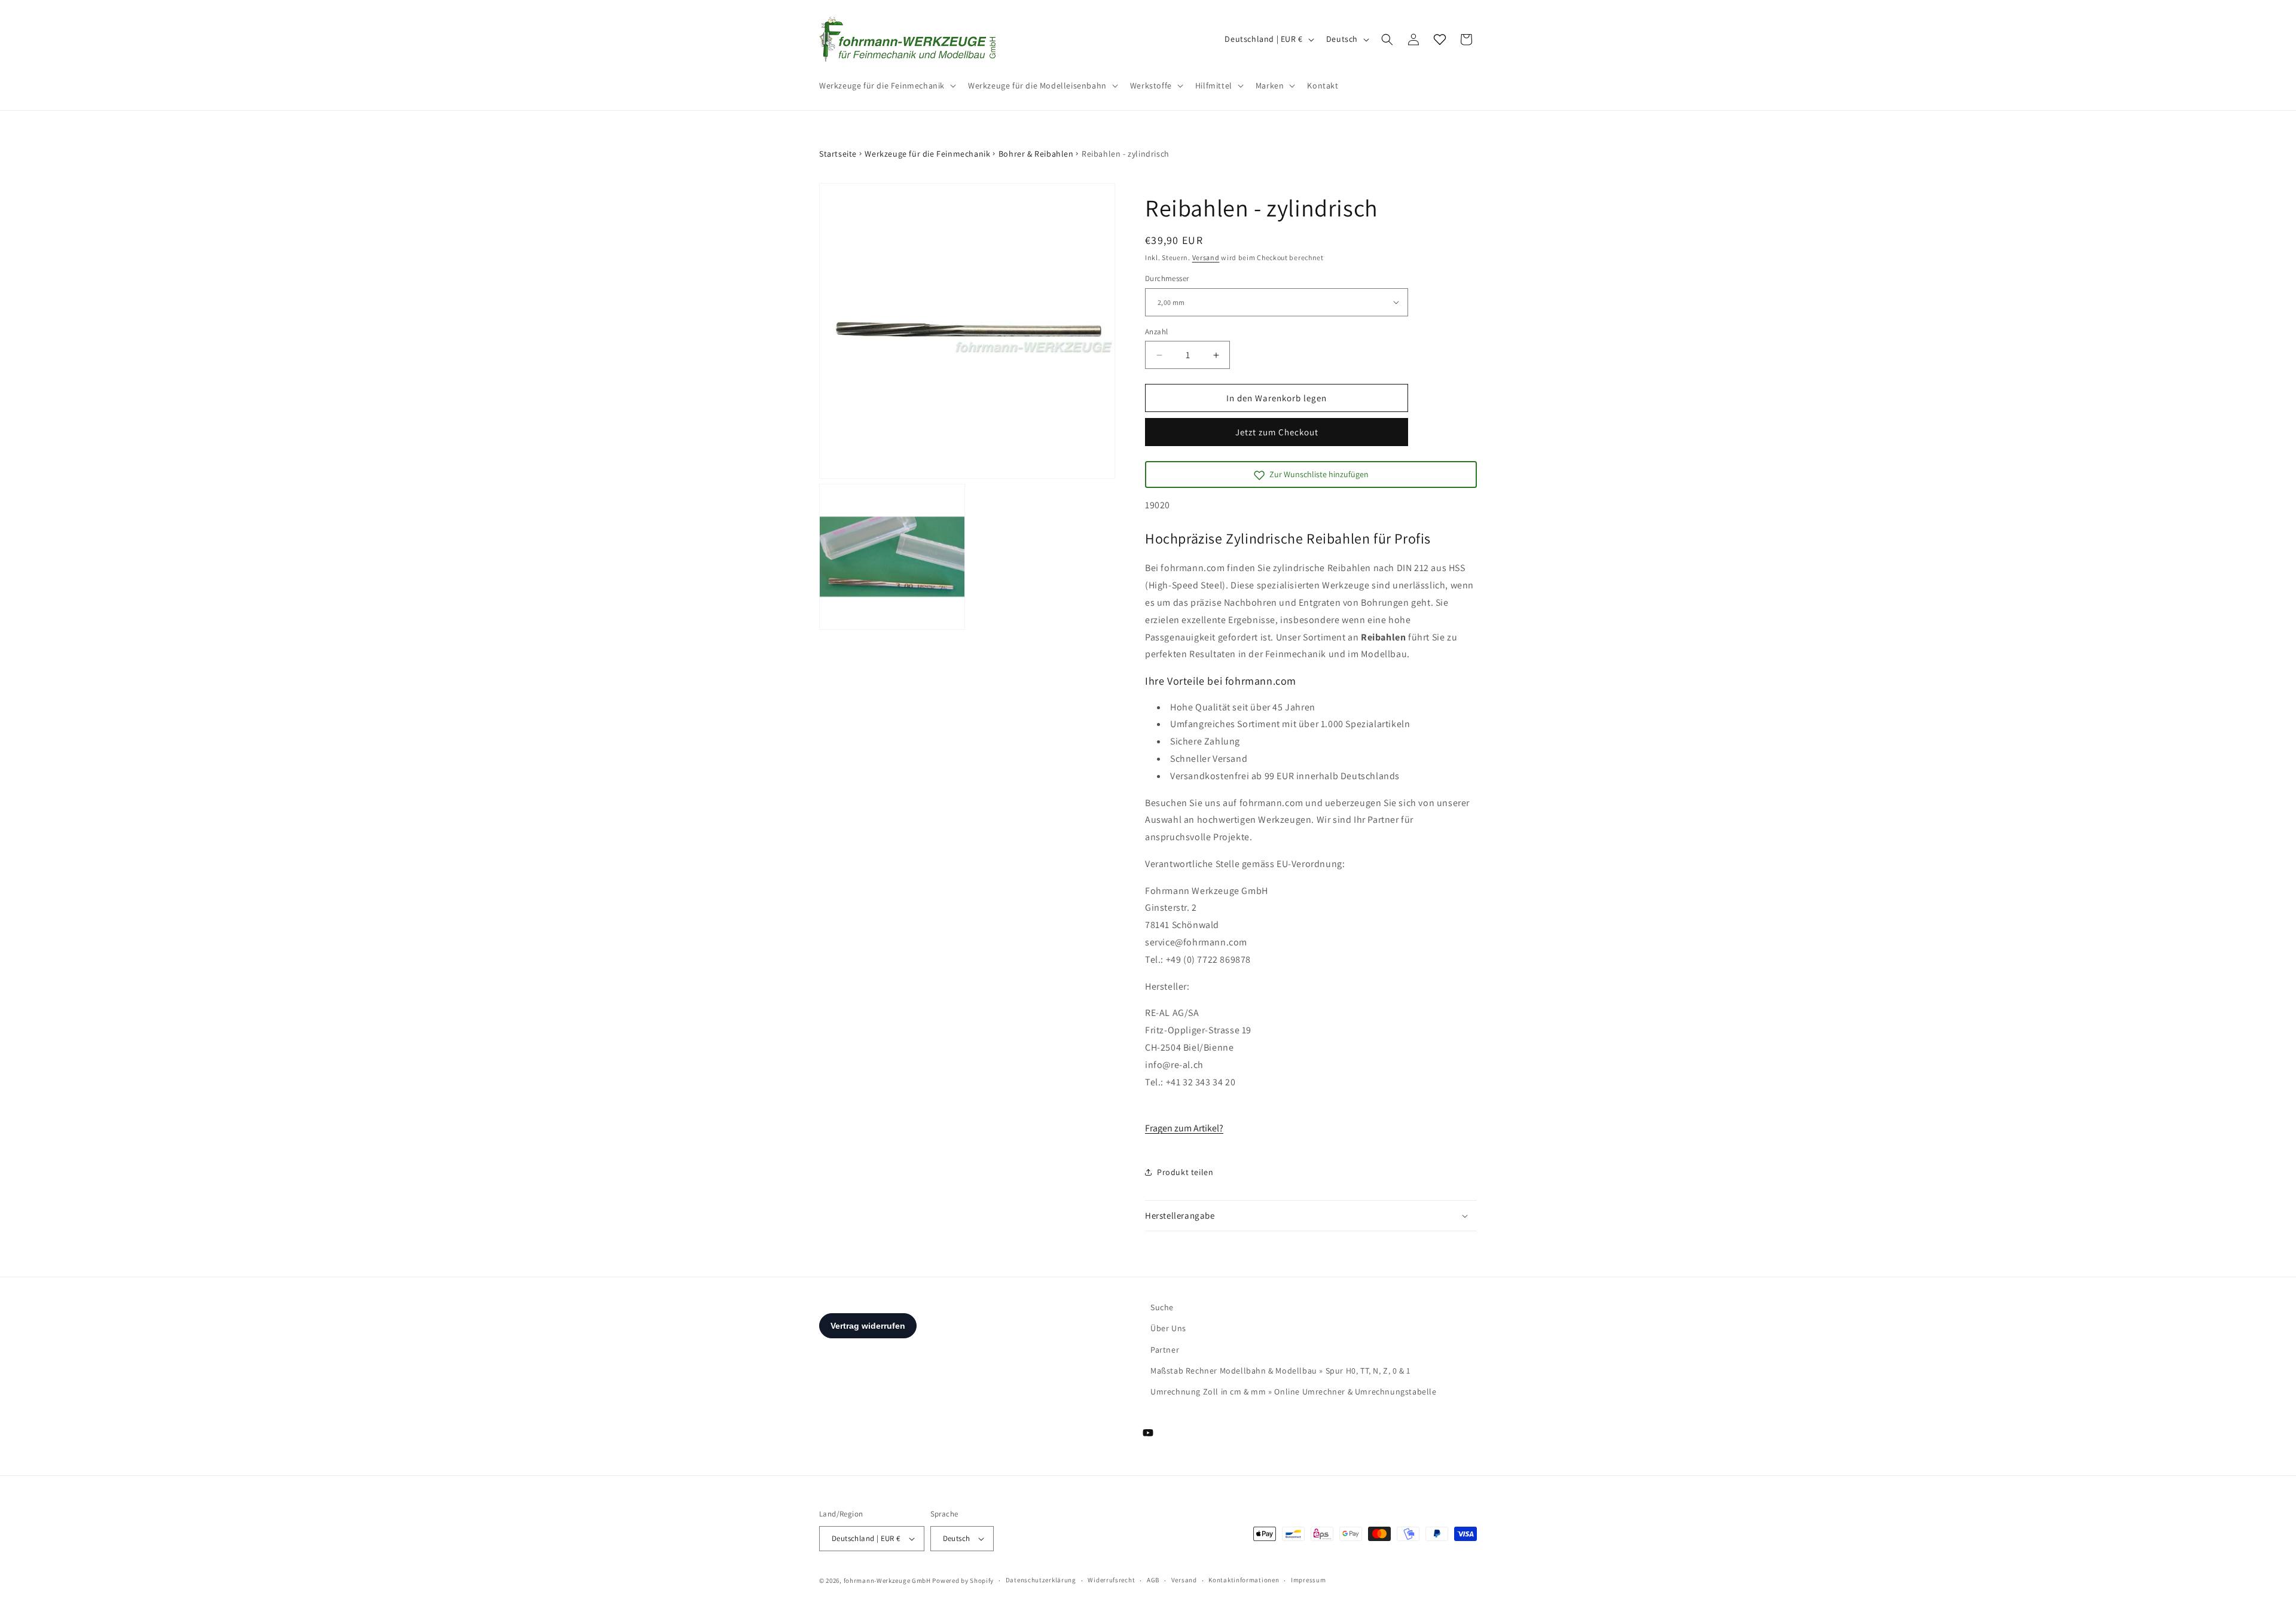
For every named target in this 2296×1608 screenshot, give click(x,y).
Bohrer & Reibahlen (1036, 154)
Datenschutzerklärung (1041, 1580)
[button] (886, 86)
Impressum (1308, 1580)
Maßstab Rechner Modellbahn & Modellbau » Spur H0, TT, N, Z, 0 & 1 (1280, 1371)
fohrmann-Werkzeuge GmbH (887, 1580)
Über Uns (1168, 1328)
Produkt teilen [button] (1185, 1172)
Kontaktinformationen (1244, 1580)
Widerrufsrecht (1111, 1580)
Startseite (838, 154)
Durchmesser (1167, 278)
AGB (1153, 1580)
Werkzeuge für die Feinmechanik (927, 154)
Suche (1162, 1307)
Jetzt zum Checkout (1277, 432)
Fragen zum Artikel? (1184, 1128)
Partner (1165, 1350)
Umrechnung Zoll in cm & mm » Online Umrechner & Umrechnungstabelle (1294, 1392)
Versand (1206, 257)
